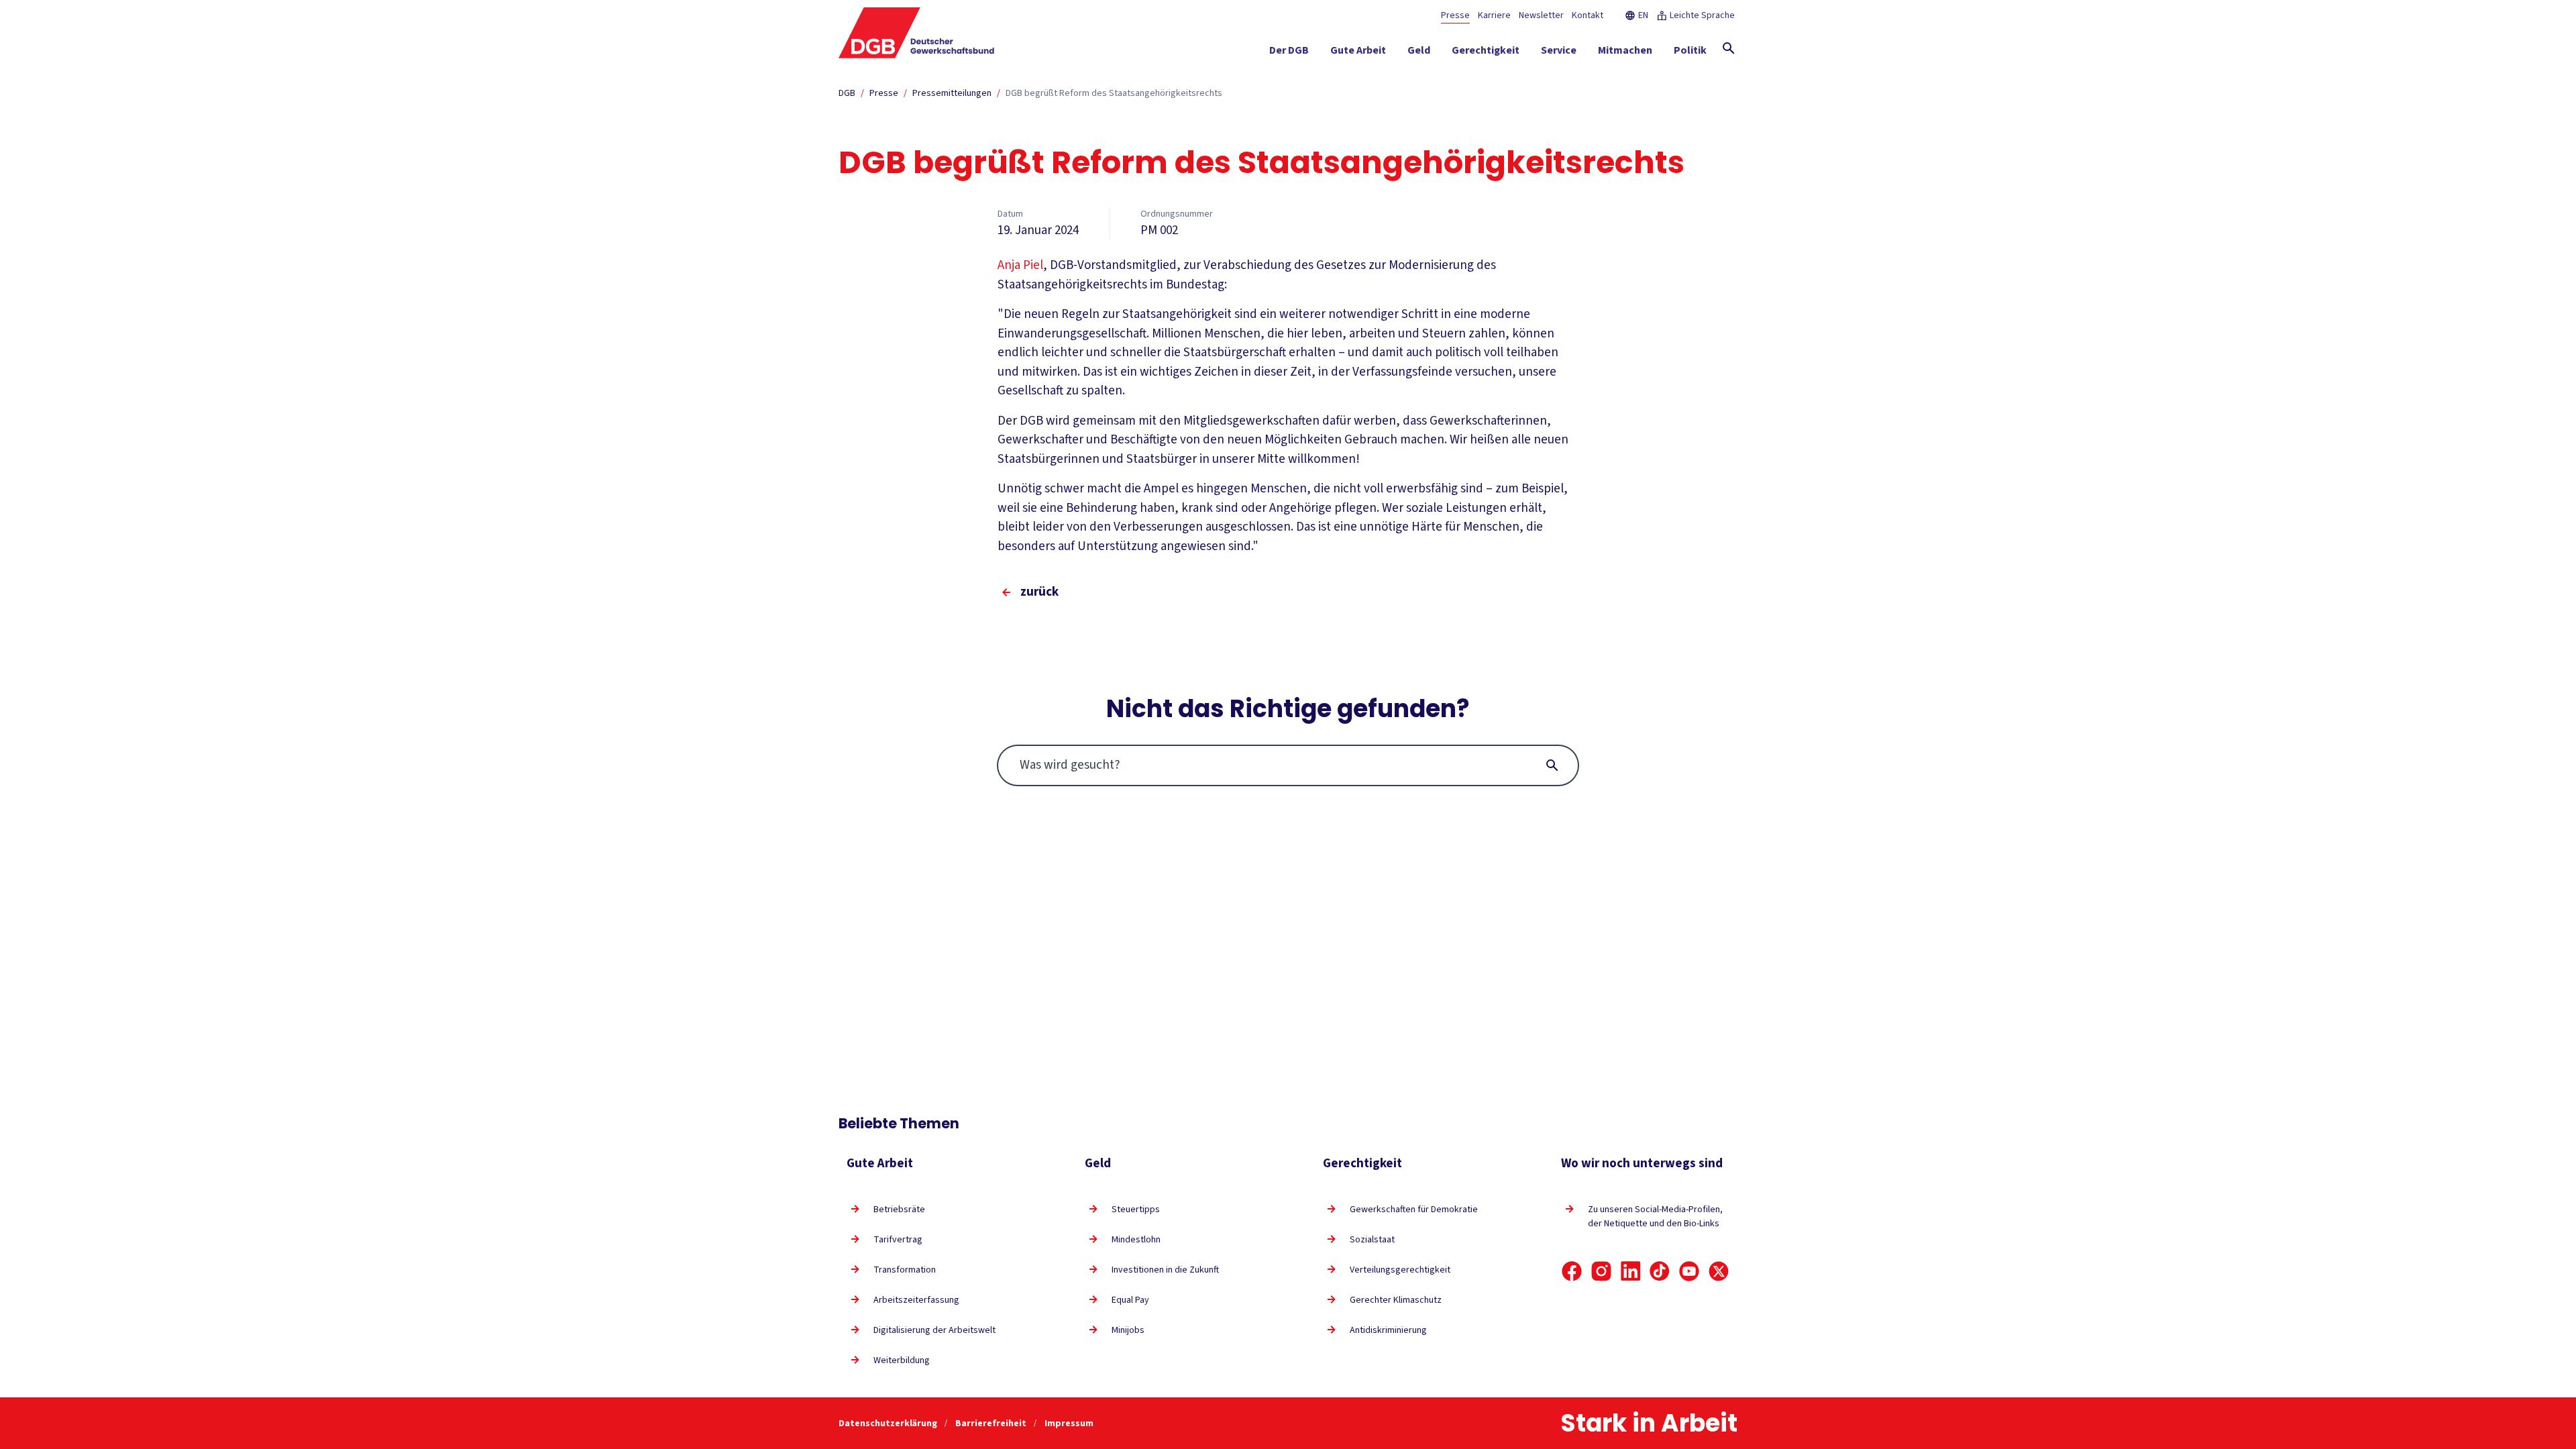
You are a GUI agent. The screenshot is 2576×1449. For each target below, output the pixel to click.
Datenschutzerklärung (889, 1424)
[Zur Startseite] (917, 33)
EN (1643, 15)
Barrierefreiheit (992, 1424)
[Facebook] (1572, 1271)
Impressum (1069, 1424)
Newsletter (1541, 15)
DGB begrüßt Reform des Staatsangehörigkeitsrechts (1114, 93)
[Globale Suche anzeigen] (1729, 48)
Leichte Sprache (1702, 15)
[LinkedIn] (1631, 1271)
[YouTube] (1689, 1271)
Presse (1455, 15)
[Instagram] (1601, 1271)
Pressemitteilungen (952, 93)
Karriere (1494, 15)
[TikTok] (1660, 1271)
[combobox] (1288, 765)
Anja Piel (1020, 265)
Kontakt (1588, 15)
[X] (1719, 1271)
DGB (847, 93)
